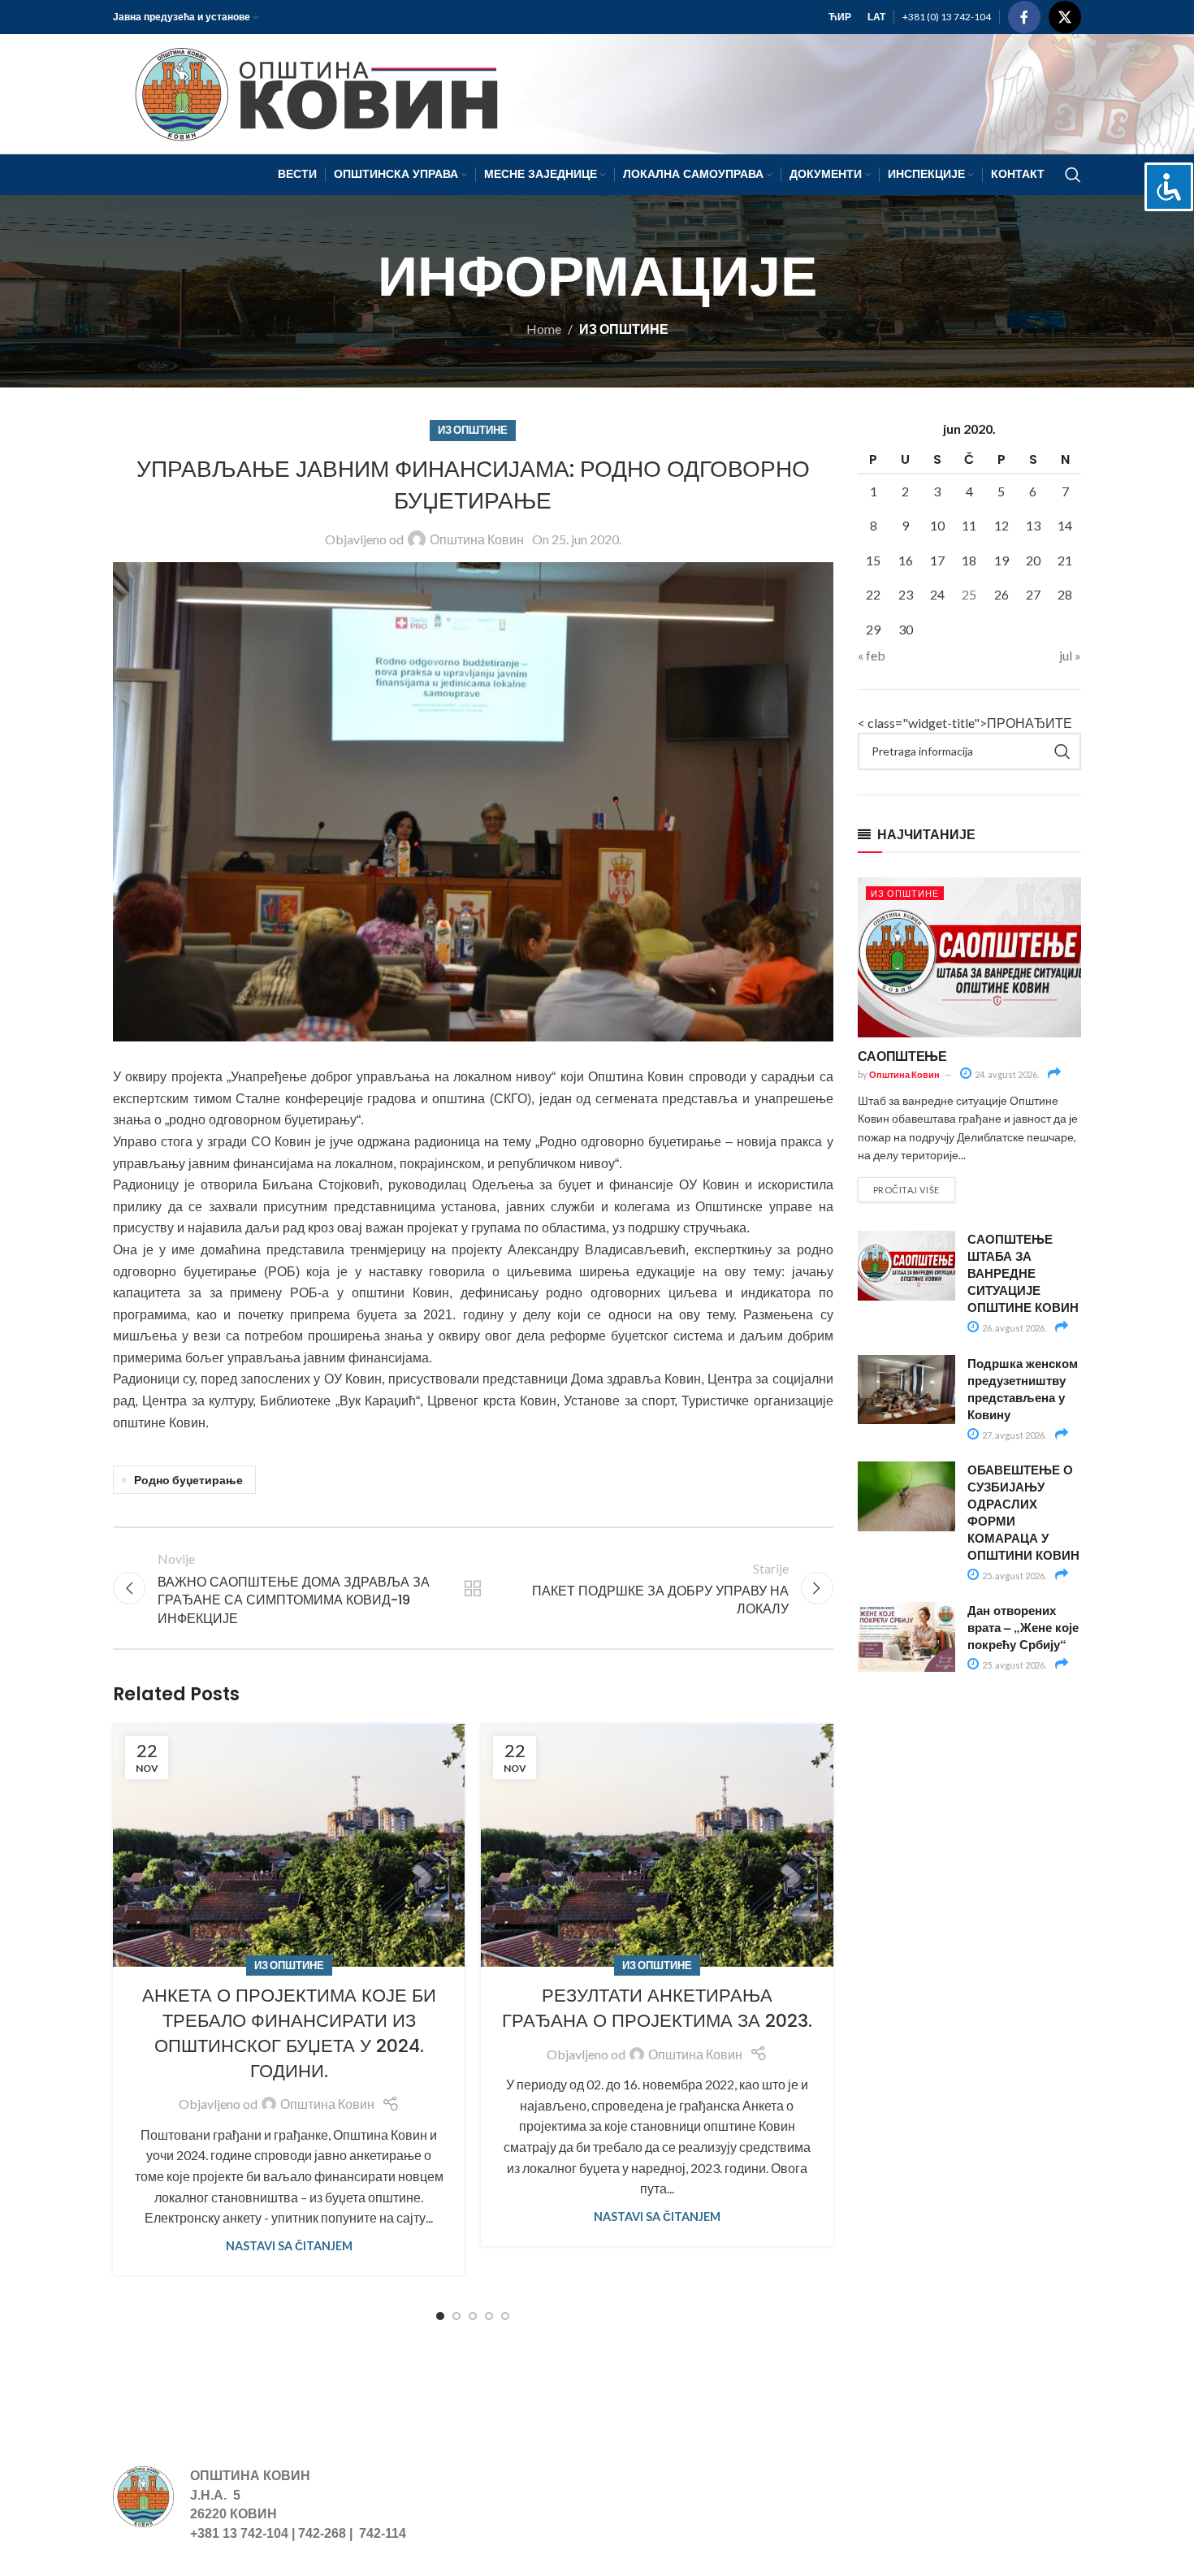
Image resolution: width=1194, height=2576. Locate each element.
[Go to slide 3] (473, 2316)
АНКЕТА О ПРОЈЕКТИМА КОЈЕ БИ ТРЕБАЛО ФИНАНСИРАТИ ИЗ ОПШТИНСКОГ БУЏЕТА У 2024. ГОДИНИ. (289, 2033)
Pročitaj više (906, 1190)
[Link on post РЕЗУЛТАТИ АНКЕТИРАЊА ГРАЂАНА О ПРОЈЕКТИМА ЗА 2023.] (657, 1845)
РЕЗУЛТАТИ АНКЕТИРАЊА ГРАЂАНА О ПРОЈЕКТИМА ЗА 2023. (657, 2008)
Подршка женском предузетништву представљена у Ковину (1023, 1389)
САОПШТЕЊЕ (902, 1056)
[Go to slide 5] (505, 2316)
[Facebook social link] (1024, 17)
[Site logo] (309, 92)
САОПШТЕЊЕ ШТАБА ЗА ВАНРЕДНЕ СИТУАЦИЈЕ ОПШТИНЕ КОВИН (1023, 1273)
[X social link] (1065, 17)
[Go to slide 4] (489, 2316)
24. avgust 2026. (1006, 1074)
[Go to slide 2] (456, 2316)
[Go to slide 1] (440, 2316)
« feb (872, 655)
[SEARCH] (1062, 751)
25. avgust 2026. (1013, 1576)
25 (969, 594)
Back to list (473, 1588)
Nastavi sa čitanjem (289, 2246)
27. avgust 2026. (1013, 1435)
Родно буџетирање (188, 1480)
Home (544, 329)
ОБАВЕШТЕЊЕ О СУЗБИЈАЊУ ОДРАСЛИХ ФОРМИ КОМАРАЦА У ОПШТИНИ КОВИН (1023, 1512)
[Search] (1073, 175)
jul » (1070, 655)
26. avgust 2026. (1013, 1328)
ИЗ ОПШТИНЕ (624, 329)
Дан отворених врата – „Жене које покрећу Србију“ (1023, 1627)
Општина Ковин (477, 539)
